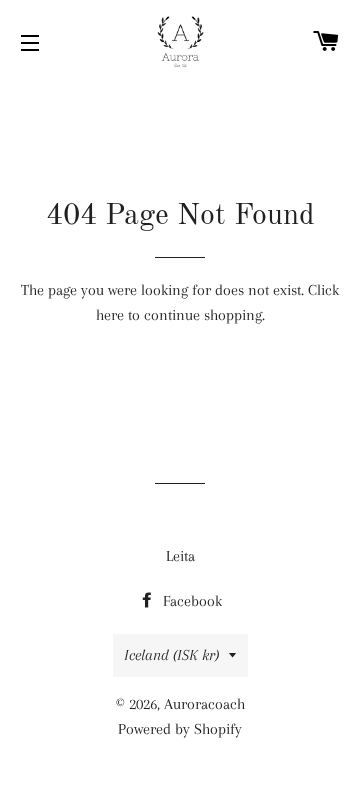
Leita (180, 556)
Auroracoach (204, 704)
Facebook (190, 601)
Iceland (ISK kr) (171, 655)
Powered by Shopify (180, 729)
